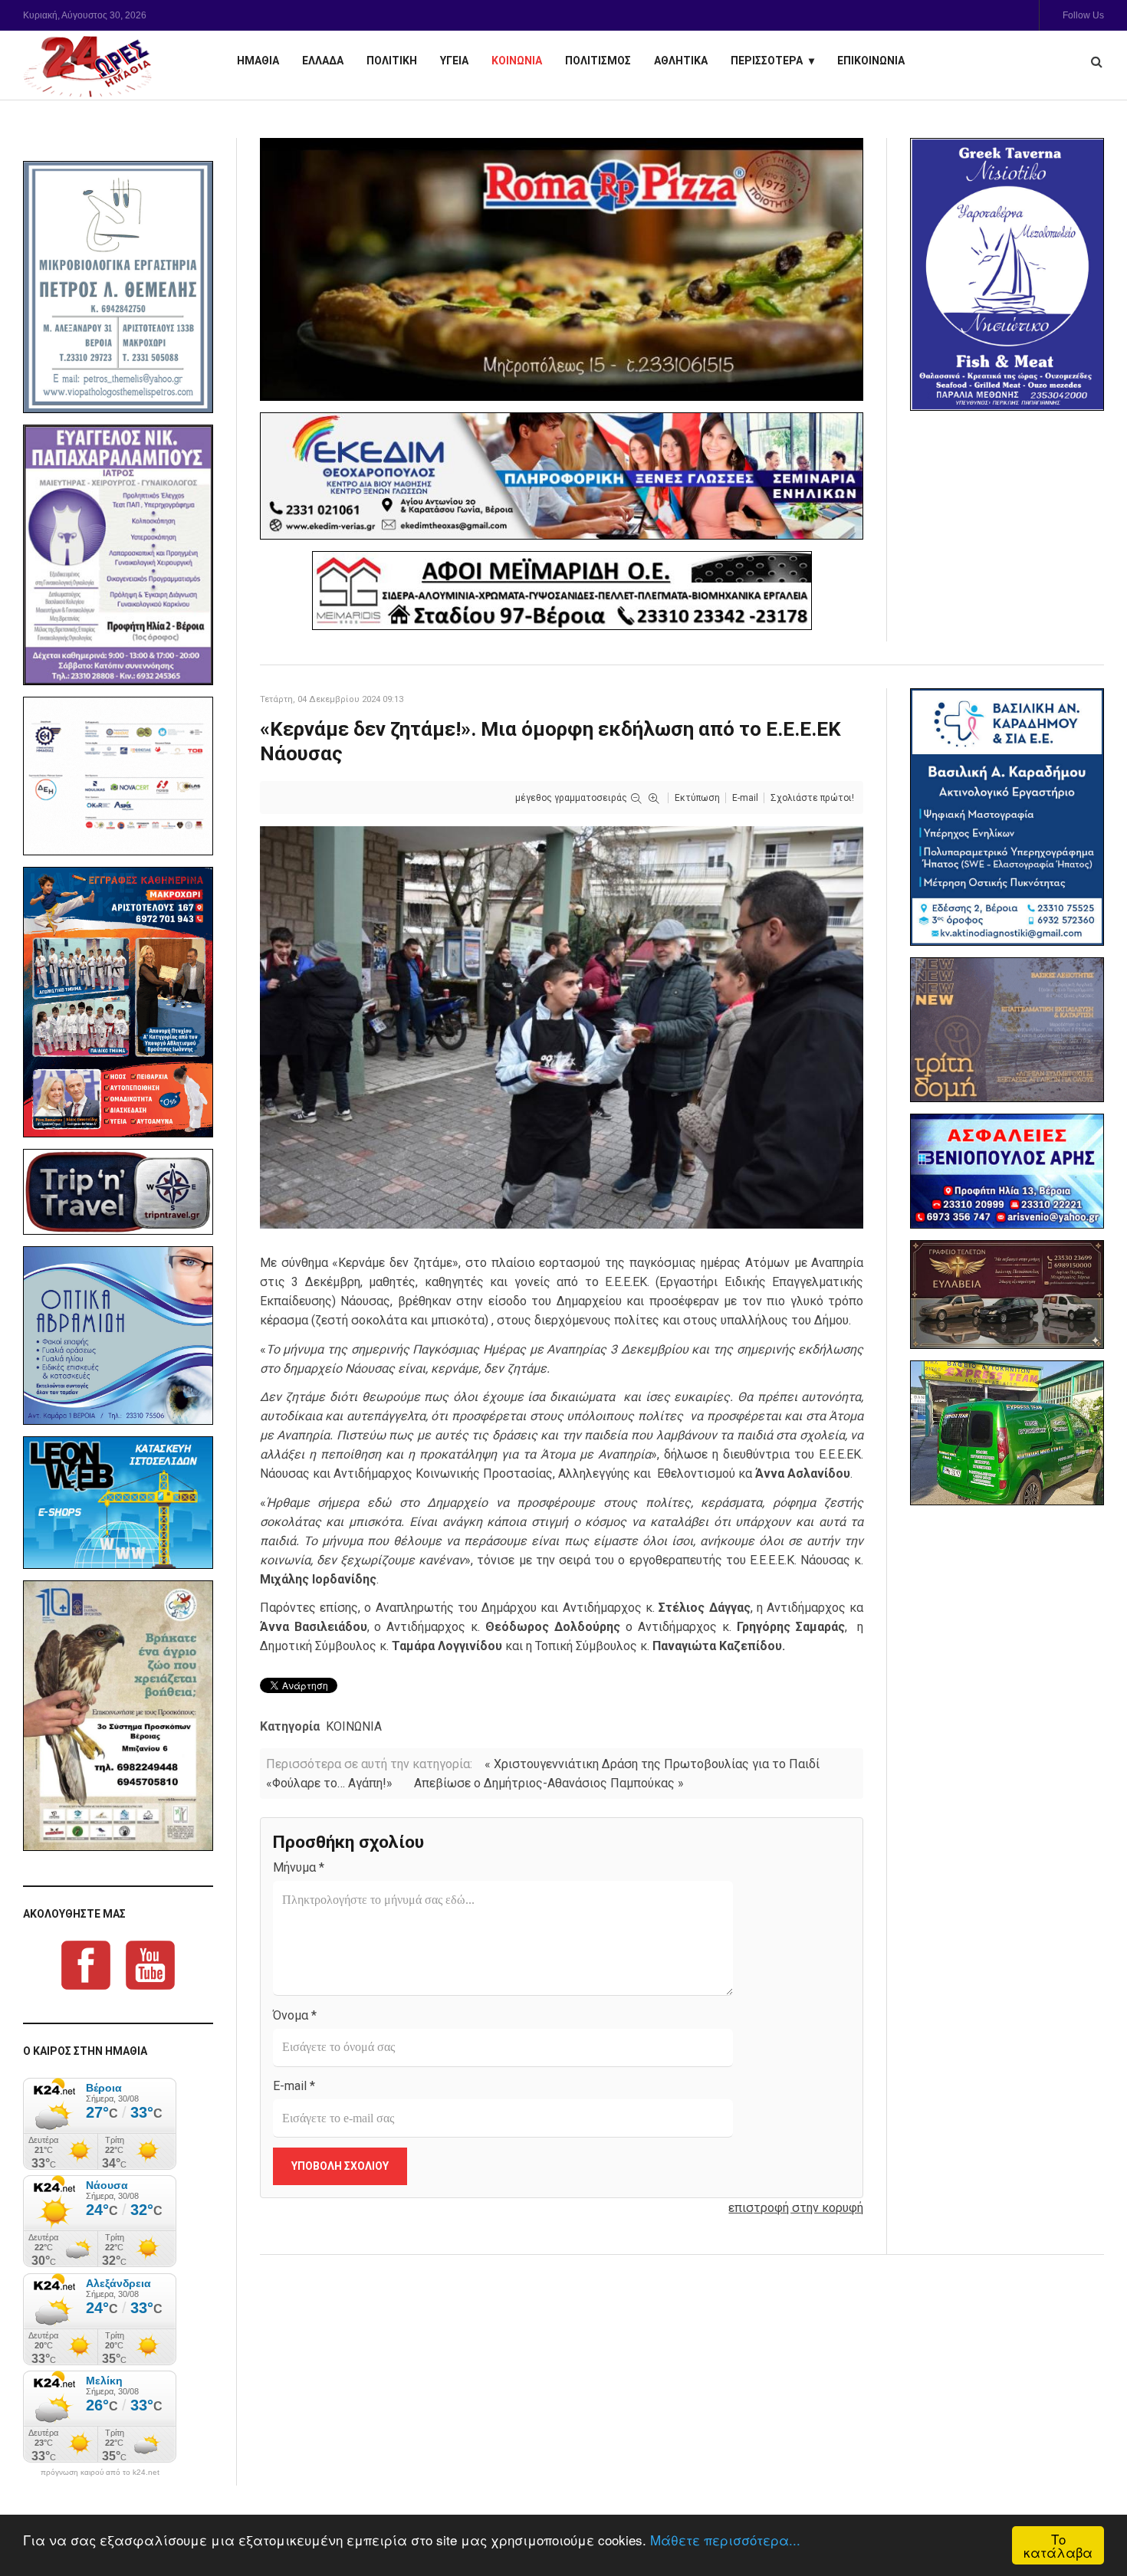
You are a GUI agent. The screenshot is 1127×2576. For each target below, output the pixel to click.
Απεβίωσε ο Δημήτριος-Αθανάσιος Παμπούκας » (549, 1783)
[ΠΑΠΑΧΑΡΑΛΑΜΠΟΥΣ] (118, 555)
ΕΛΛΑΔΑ (323, 61)
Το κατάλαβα (1058, 2545)
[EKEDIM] (562, 476)
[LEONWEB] (118, 1502)
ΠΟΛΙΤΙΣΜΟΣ (598, 61)
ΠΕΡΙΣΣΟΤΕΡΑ (767, 61)
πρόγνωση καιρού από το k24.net (100, 2473)
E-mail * (294, 2086)
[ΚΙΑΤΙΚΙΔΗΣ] (1007, 1433)
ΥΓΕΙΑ (454, 61)
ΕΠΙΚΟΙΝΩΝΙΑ (871, 61)
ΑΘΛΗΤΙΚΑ (681, 61)
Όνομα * (295, 2015)
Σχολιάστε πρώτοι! (812, 798)
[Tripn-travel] (118, 1192)
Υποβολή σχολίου (340, 2166)
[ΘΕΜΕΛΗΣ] (118, 287)
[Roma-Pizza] (562, 269)
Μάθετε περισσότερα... (725, 2540)
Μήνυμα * (299, 1867)
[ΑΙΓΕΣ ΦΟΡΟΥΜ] (118, 776)
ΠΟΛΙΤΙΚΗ (392, 61)
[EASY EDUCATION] (1007, 1030)
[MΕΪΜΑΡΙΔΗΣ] (562, 591)
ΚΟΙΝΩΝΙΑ (517, 61)
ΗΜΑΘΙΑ (258, 61)
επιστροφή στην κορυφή (796, 2208)
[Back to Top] (1089, 2511)
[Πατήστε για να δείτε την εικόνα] (562, 1027)
